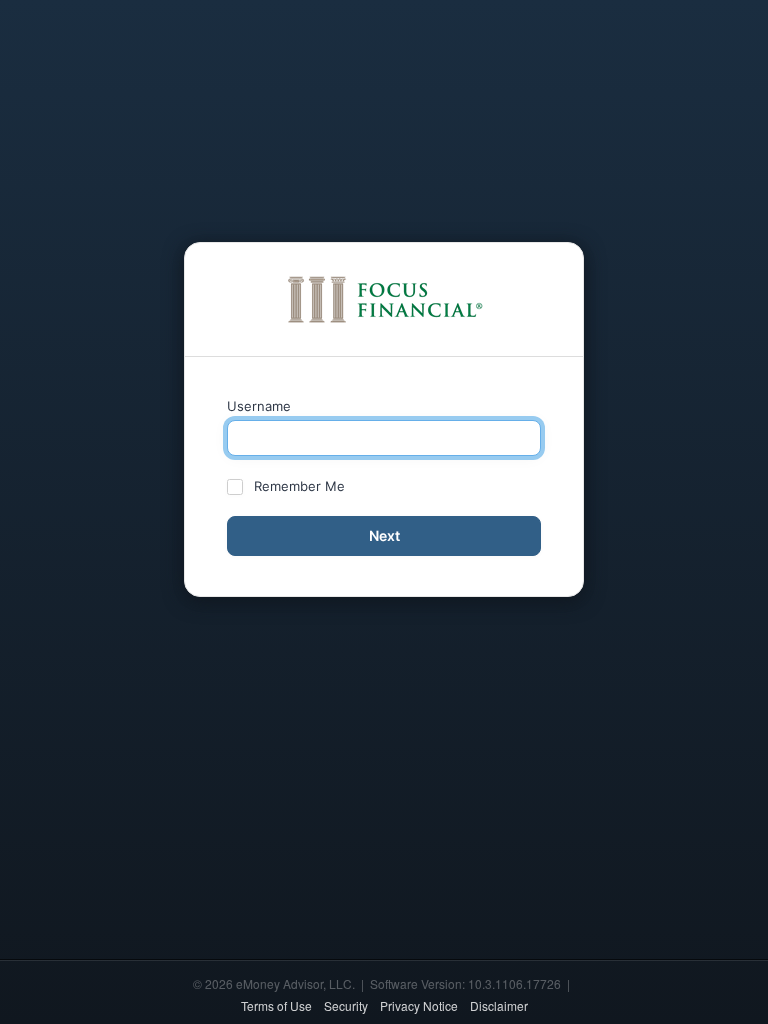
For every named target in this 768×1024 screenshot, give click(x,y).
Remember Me (299, 486)
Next (384, 535)
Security (346, 1005)
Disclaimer (499, 1005)
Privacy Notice (419, 1005)
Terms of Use (276, 1005)
